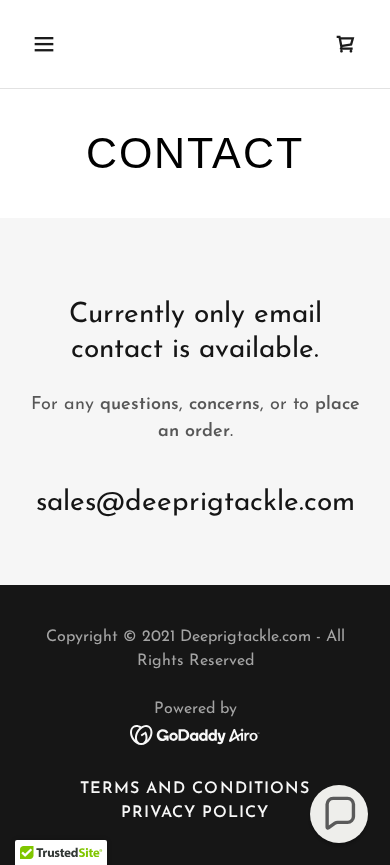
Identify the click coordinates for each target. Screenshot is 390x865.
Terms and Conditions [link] (194, 789)
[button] (63, 44)
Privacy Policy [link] (195, 813)
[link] (346, 44)
